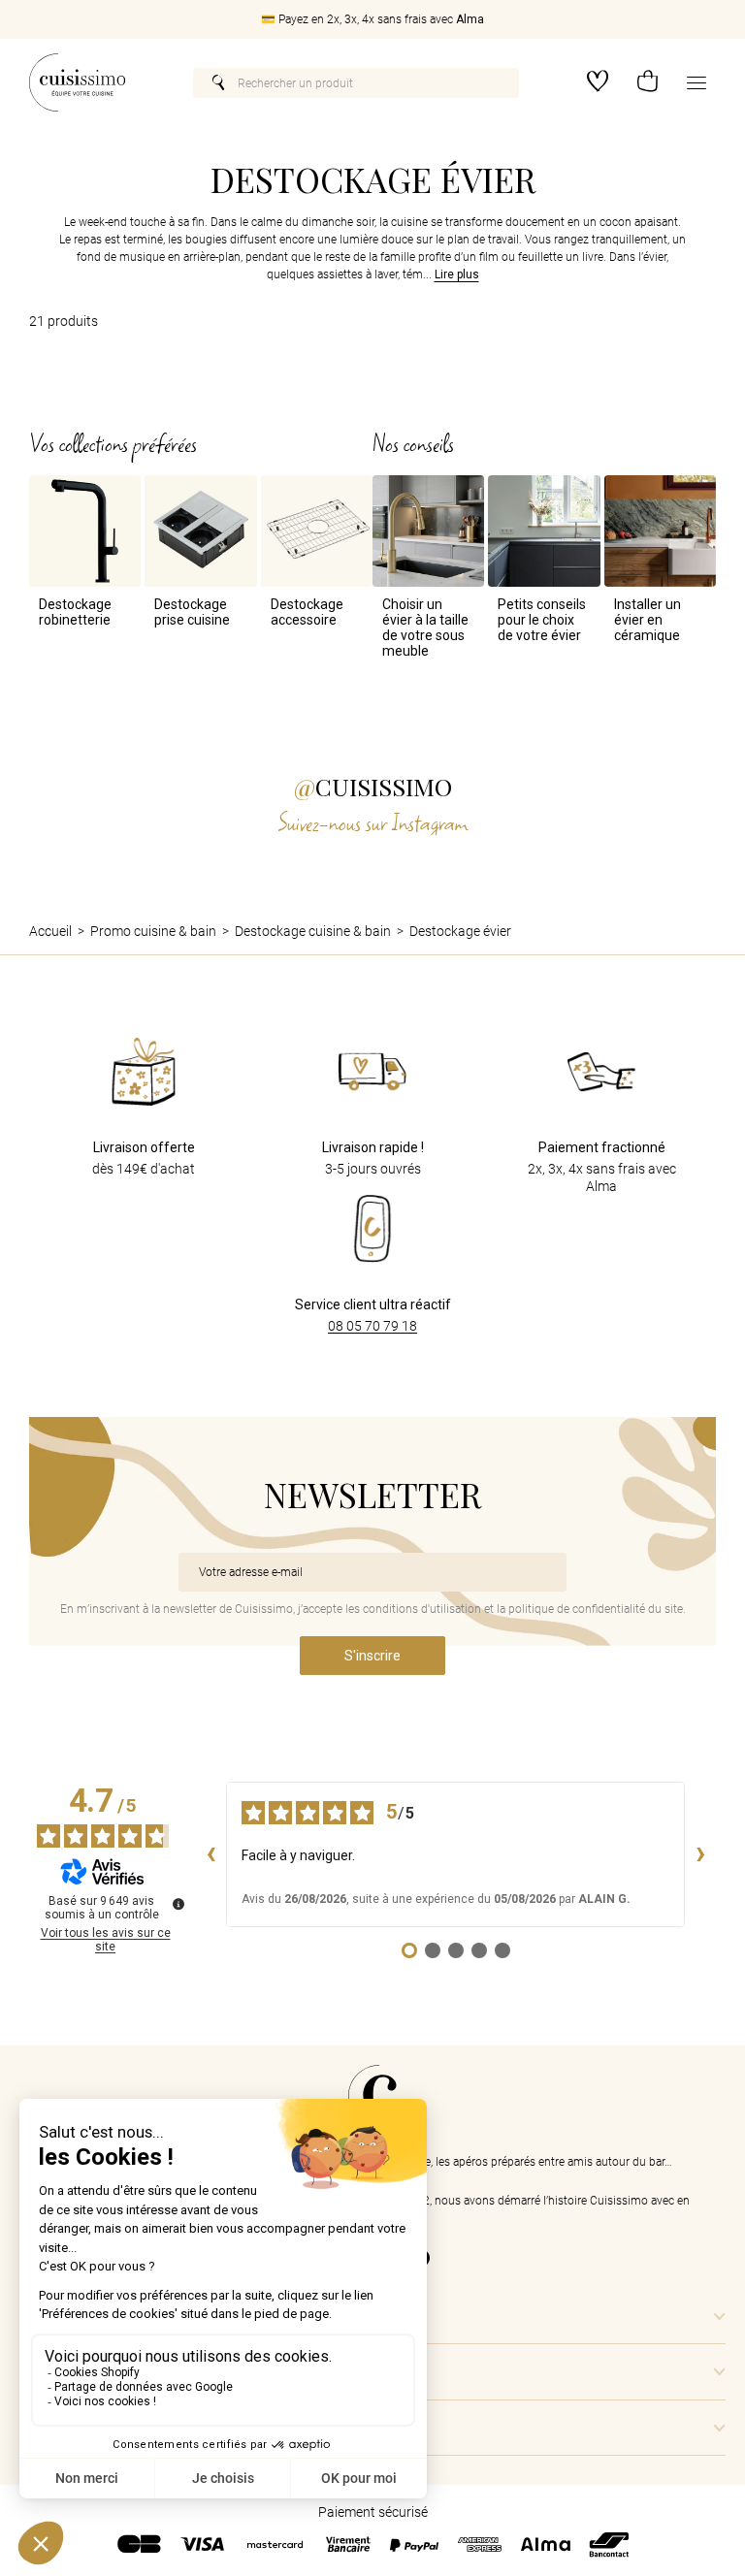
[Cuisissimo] (77, 82)
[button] (648, 83)
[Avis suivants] (700, 1854)
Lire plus (457, 275)
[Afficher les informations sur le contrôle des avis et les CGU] (178, 1904)
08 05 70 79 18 (372, 1326)
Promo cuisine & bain (153, 931)
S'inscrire (372, 1656)
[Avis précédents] (211, 1854)
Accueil (50, 931)
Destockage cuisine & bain (313, 931)
